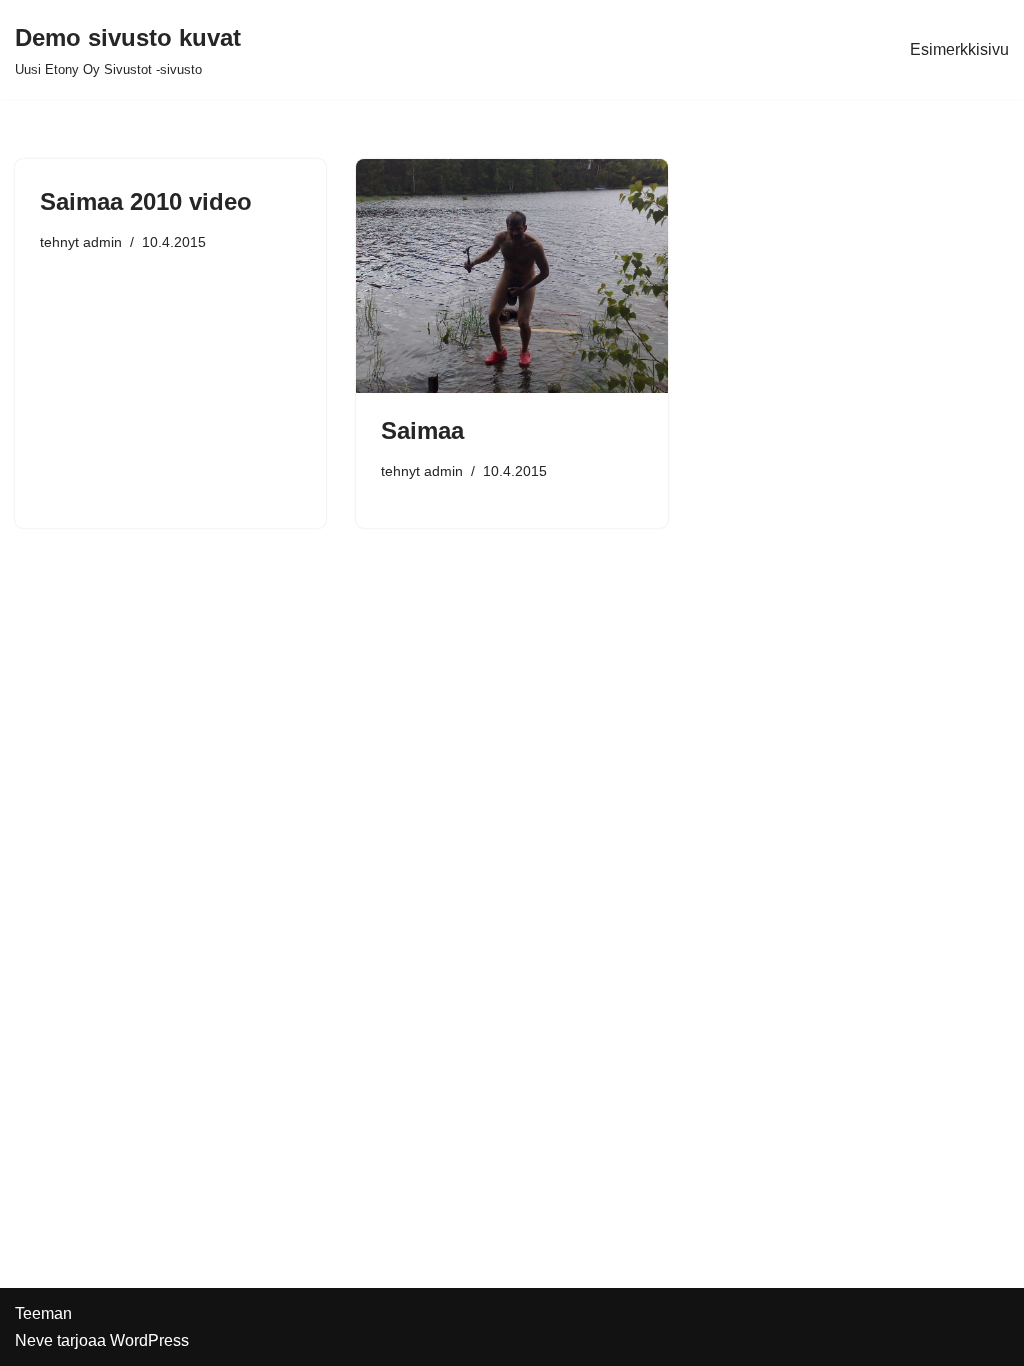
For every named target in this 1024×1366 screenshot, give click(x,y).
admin (102, 242)
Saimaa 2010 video (146, 201)
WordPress (149, 1340)
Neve (34, 1340)
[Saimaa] (511, 275)
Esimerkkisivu (959, 49)
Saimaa (422, 430)
